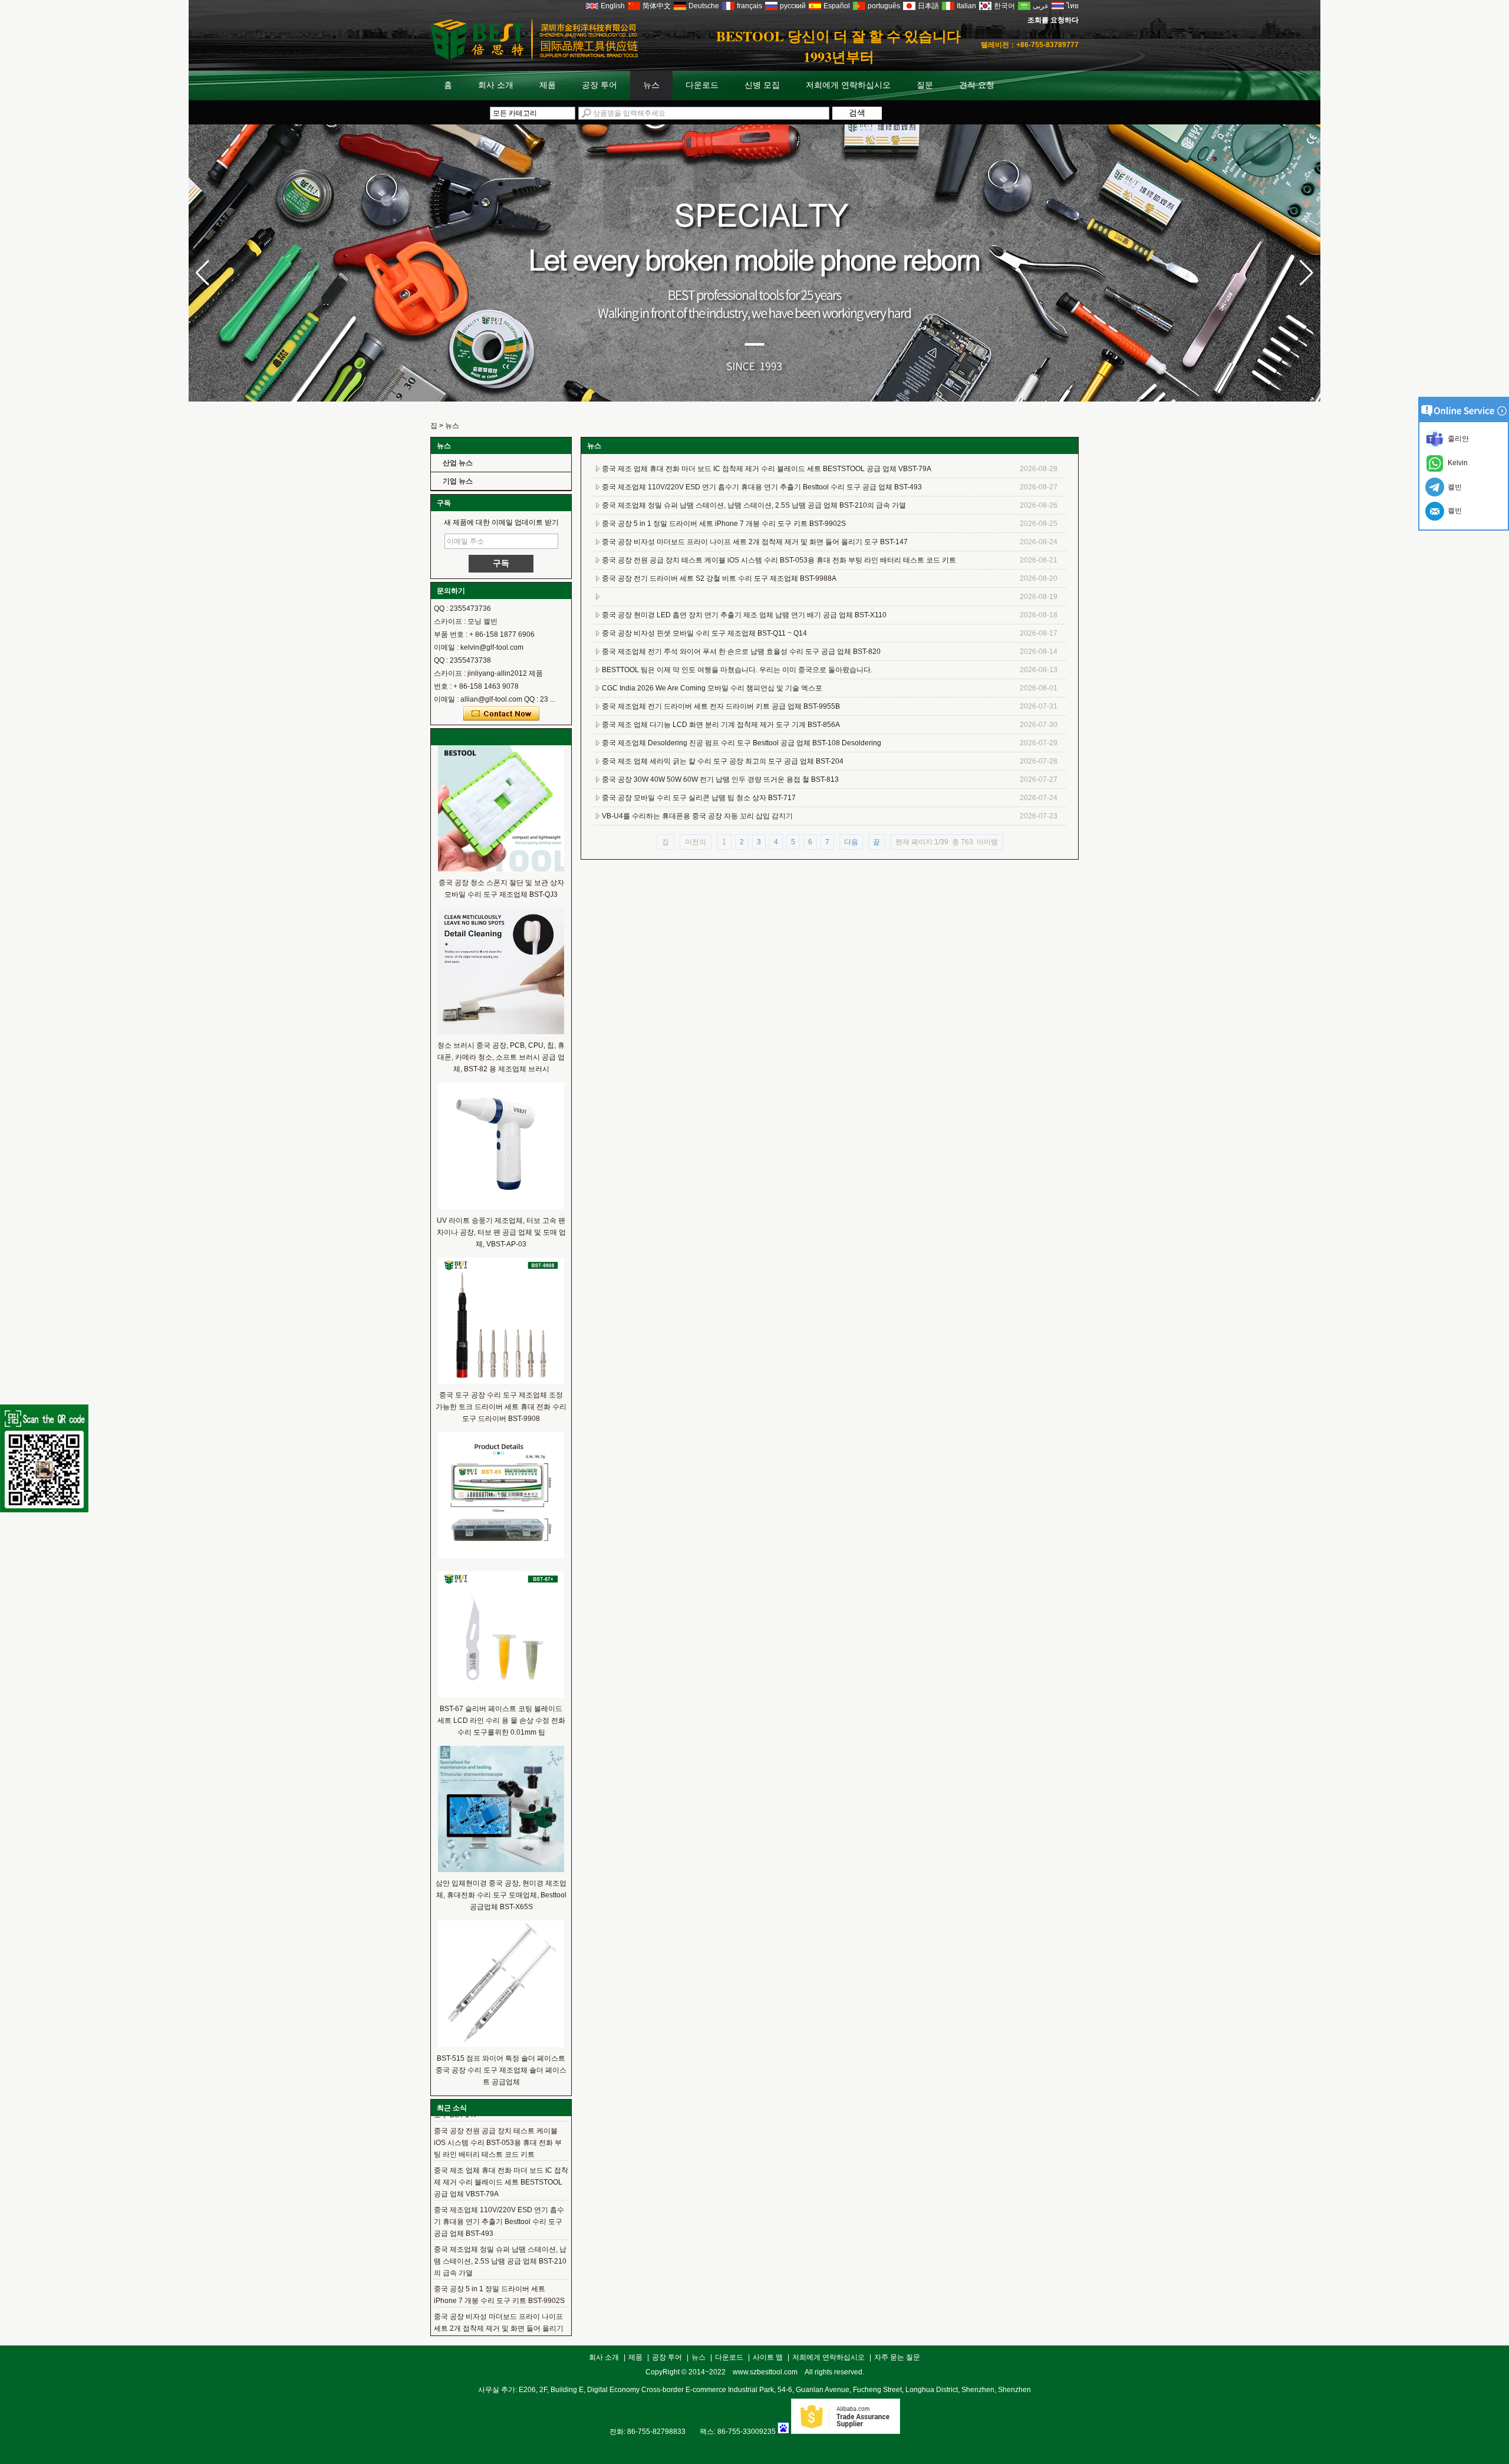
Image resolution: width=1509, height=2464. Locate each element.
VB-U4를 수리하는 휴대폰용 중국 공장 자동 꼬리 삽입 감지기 (697, 816)
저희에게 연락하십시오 (848, 85)
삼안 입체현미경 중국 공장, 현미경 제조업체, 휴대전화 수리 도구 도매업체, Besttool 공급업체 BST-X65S (501, 1895)
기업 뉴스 (458, 481)
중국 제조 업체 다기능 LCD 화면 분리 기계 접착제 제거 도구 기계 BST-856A (721, 725)
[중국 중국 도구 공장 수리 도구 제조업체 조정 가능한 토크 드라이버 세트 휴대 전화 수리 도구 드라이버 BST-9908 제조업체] (501, 1381)
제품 (548, 85)
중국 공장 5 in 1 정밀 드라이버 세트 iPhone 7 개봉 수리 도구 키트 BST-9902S (724, 524)
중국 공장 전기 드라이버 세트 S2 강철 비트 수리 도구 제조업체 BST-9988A (719, 578)
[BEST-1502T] (754, 399)
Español (837, 6)
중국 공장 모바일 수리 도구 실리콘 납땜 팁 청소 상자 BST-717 (699, 798)
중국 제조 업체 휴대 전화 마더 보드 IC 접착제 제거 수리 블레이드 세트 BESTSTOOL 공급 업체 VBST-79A (501, 2157)
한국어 (1004, 6)
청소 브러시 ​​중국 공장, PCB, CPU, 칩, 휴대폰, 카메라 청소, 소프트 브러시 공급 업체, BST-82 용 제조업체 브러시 (501, 1057)
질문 (925, 85)
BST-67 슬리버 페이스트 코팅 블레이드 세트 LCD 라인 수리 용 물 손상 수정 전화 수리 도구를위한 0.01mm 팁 (501, 1720)
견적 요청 (977, 85)
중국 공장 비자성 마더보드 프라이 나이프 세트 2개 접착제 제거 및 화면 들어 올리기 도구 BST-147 (499, 2304)
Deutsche (704, 6)
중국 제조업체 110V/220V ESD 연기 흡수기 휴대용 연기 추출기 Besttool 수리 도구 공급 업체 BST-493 (499, 2197)
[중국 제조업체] (501, 1556)
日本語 (928, 6)
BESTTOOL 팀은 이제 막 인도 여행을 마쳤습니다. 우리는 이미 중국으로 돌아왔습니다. (737, 670)
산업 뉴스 (458, 463)
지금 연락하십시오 (501, 714)
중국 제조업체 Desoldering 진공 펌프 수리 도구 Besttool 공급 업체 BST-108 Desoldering (742, 743)
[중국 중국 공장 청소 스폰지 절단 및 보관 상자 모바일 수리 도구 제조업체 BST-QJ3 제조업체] (501, 869)
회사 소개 (496, 85)
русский (793, 6)
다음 (851, 842)
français (749, 6)
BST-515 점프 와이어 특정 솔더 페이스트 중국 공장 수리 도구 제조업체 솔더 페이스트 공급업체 (501, 2070)
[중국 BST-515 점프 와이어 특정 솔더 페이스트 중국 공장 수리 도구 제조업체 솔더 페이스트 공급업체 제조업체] (501, 2045)
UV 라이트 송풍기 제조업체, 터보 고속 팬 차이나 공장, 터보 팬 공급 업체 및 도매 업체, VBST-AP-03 (501, 1232)
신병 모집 (762, 85)
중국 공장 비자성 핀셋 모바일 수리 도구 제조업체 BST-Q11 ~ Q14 (704, 633)
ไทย (1073, 6)
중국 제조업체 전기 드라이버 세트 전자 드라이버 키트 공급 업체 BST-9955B (721, 706)
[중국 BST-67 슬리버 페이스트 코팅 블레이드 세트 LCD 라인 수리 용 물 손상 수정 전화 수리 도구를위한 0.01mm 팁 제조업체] (501, 1695)
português (884, 6)
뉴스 (651, 85)
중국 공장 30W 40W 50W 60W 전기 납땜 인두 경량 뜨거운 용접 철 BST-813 (720, 779)
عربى (1041, 6)
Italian (966, 6)
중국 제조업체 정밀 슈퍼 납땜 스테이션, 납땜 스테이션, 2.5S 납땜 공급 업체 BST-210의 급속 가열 (500, 2236)
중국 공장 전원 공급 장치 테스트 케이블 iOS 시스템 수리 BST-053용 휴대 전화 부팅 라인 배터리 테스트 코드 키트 (498, 2118)
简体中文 (657, 6)
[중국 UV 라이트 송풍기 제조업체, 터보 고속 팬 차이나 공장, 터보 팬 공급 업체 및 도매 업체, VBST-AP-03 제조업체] (501, 1207)
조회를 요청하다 (1053, 20)
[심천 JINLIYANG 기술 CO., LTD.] (534, 58)
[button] (1307, 273)
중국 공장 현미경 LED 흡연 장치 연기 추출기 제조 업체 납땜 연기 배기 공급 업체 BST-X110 (744, 615)
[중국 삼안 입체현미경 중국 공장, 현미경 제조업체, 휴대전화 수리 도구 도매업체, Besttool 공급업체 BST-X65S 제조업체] (501, 1870)
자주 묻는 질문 (897, 2357)
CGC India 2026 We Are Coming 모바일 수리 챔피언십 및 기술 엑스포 (712, 688)
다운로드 (702, 85)
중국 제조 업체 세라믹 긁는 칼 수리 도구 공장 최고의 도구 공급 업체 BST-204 (723, 761)
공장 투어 (599, 85)
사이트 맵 (768, 2357)
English (613, 6)
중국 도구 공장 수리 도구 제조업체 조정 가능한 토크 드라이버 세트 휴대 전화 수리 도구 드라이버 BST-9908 (501, 1407)
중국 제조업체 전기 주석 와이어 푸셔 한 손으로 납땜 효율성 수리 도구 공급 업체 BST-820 (741, 652)
